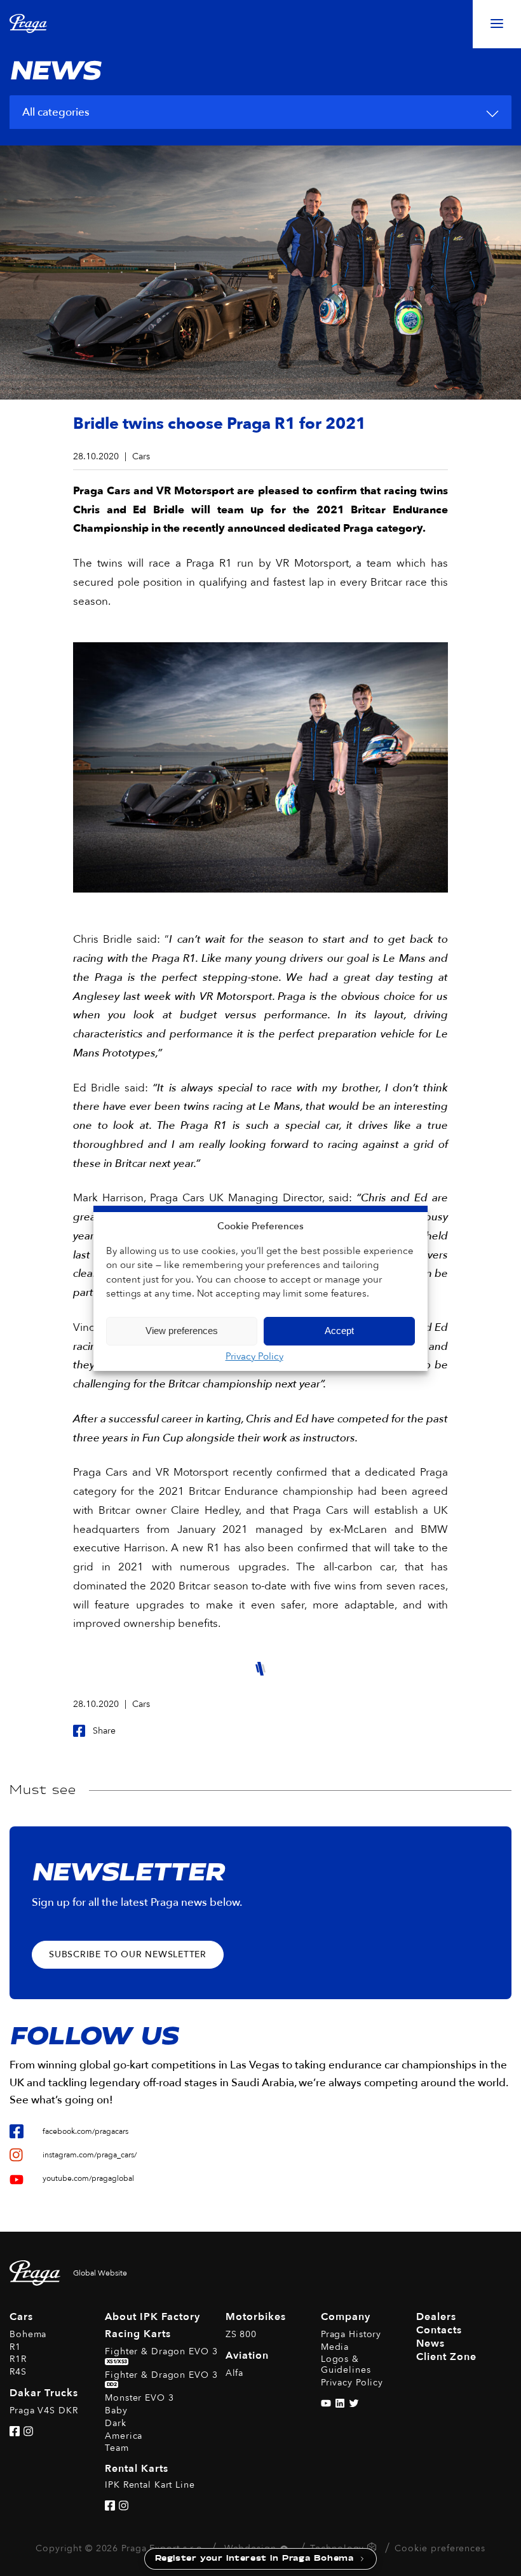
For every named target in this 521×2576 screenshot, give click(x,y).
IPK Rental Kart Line (150, 2485)
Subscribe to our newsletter (128, 1954)
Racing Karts (138, 2334)
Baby (116, 2411)
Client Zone (446, 2357)
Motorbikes (256, 2317)
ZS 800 (241, 2334)
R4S (18, 2372)
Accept (339, 1331)
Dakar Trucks (44, 2393)
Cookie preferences (440, 2548)
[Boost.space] (373, 2550)
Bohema (28, 2334)
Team (117, 2448)
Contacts (439, 2330)
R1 (15, 2347)
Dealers (436, 2317)
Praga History (351, 2334)
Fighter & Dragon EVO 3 (161, 2355)
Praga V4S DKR (44, 2411)
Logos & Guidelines (346, 2364)
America (124, 2436)
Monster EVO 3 (139, 2398)
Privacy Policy (254, 1356)
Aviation (247, 2356)
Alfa (235, 2373)
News (430, 2343)
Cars (21, 2317)
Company (346, 2317)
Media (335, 2347)
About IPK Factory (152, 2317)
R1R (18, 2359)
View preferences (182, 1331)
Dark (116, 2423)
